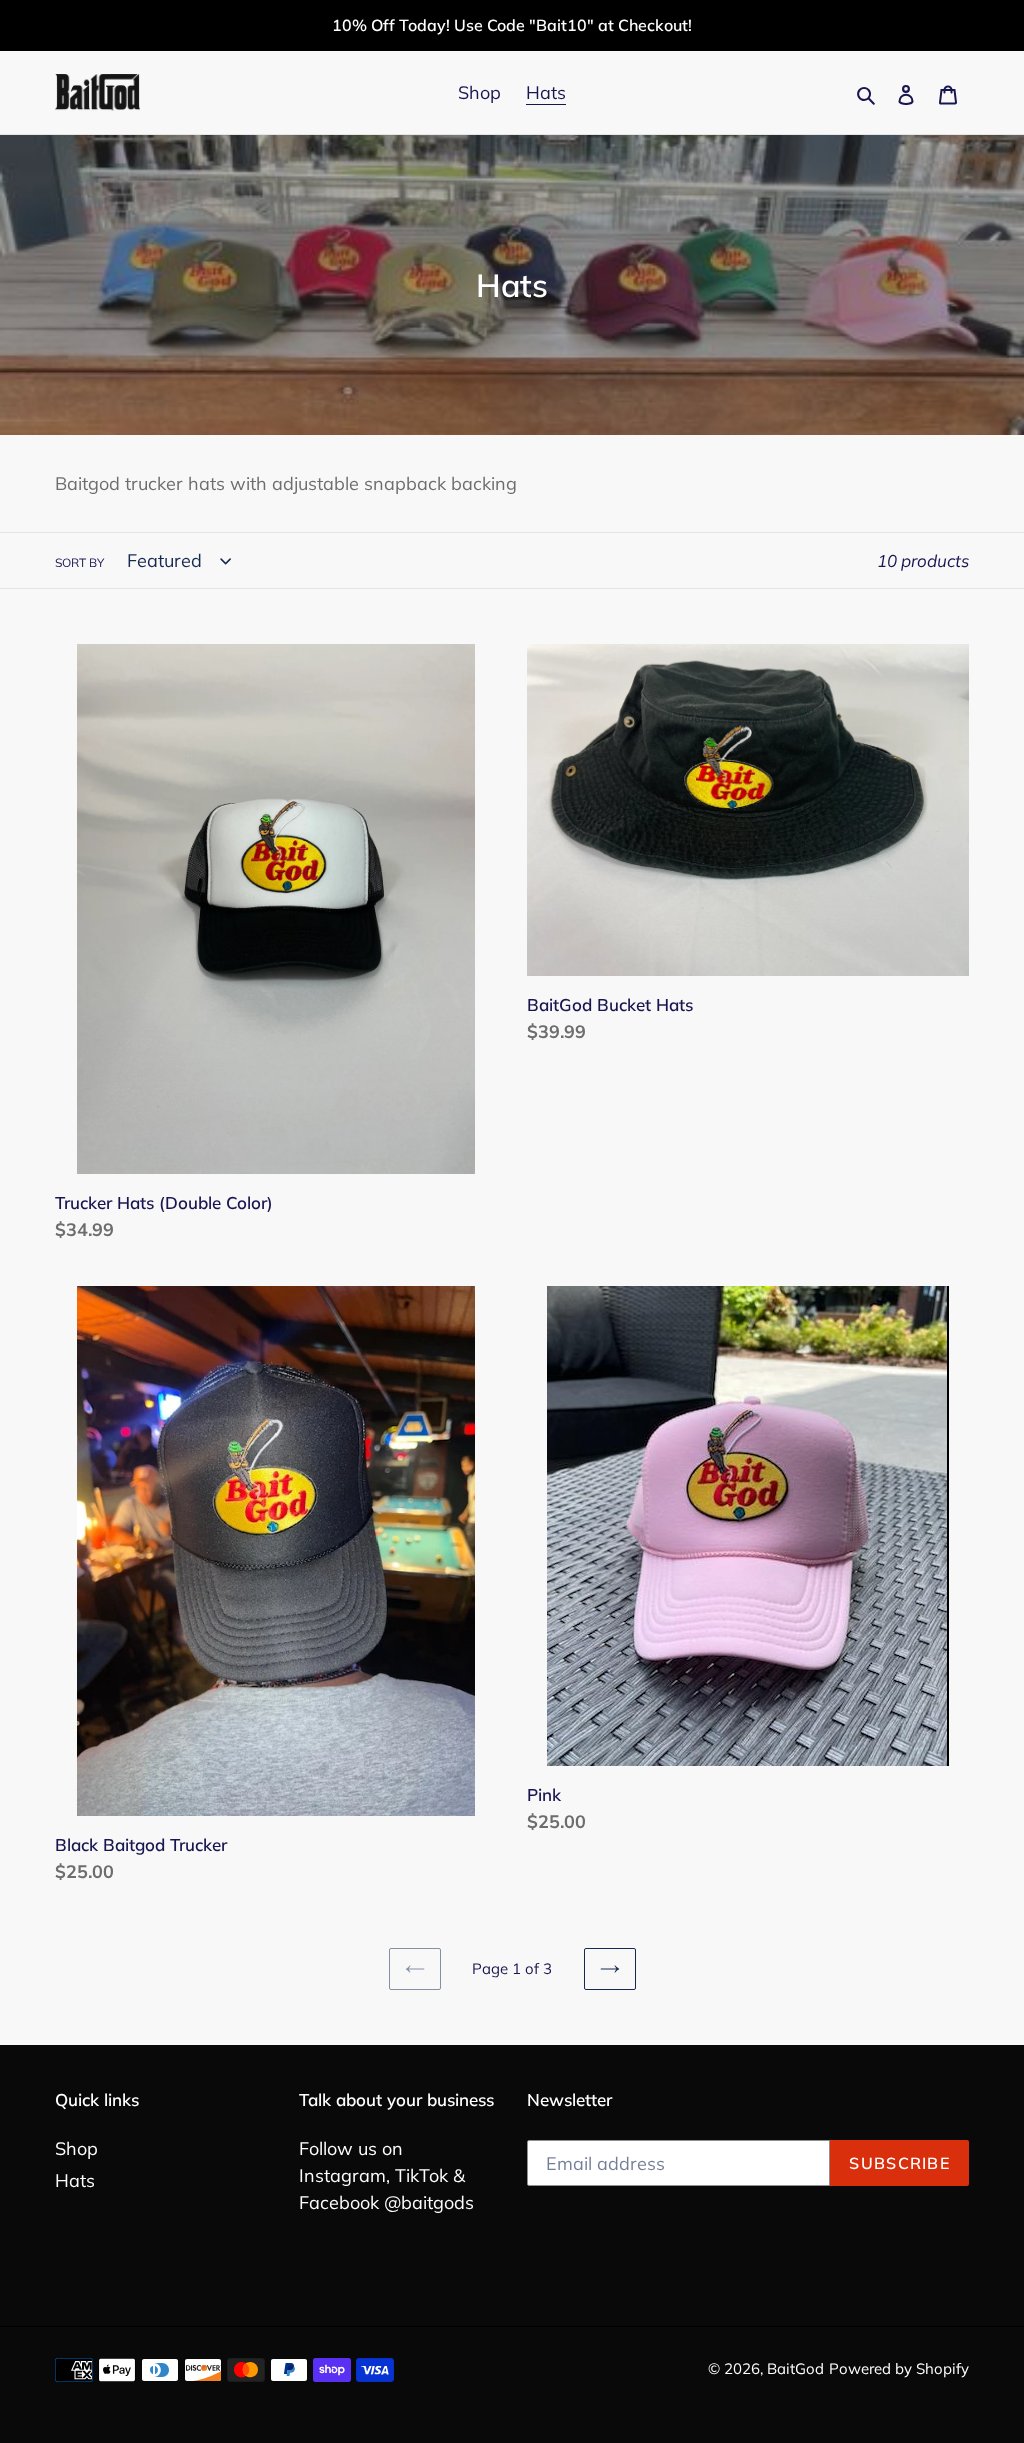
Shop (76, 2148)
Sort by (79, 562)
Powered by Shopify (899, 2368)
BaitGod (795, 2368)
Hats (75, 2180)
